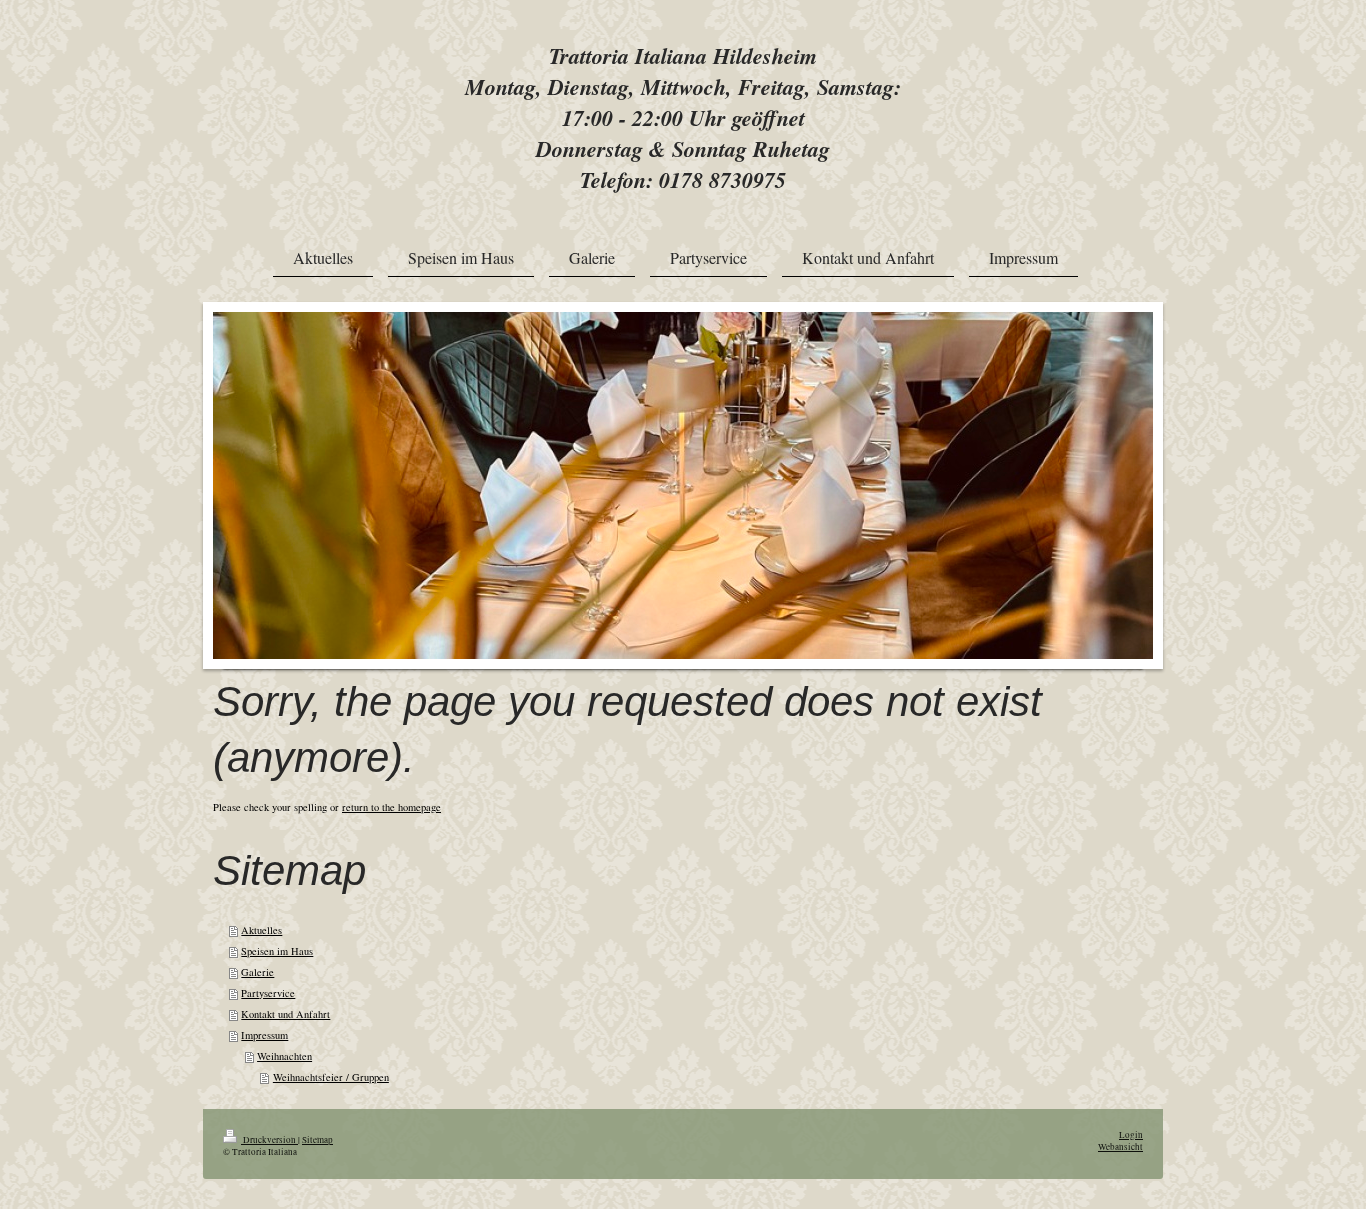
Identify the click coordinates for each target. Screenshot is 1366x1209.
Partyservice (268, 993)
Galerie (257, 972)
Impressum (264, 1035)
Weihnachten (284, 1056)
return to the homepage (391, 807)
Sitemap (317, 1139)
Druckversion (269, 1139)
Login (1131, 1134)
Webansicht (1120, 1146)
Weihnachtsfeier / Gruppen (331, 1077)
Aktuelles (261, 930)
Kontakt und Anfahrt (285, 1014)
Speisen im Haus (277, 951)
